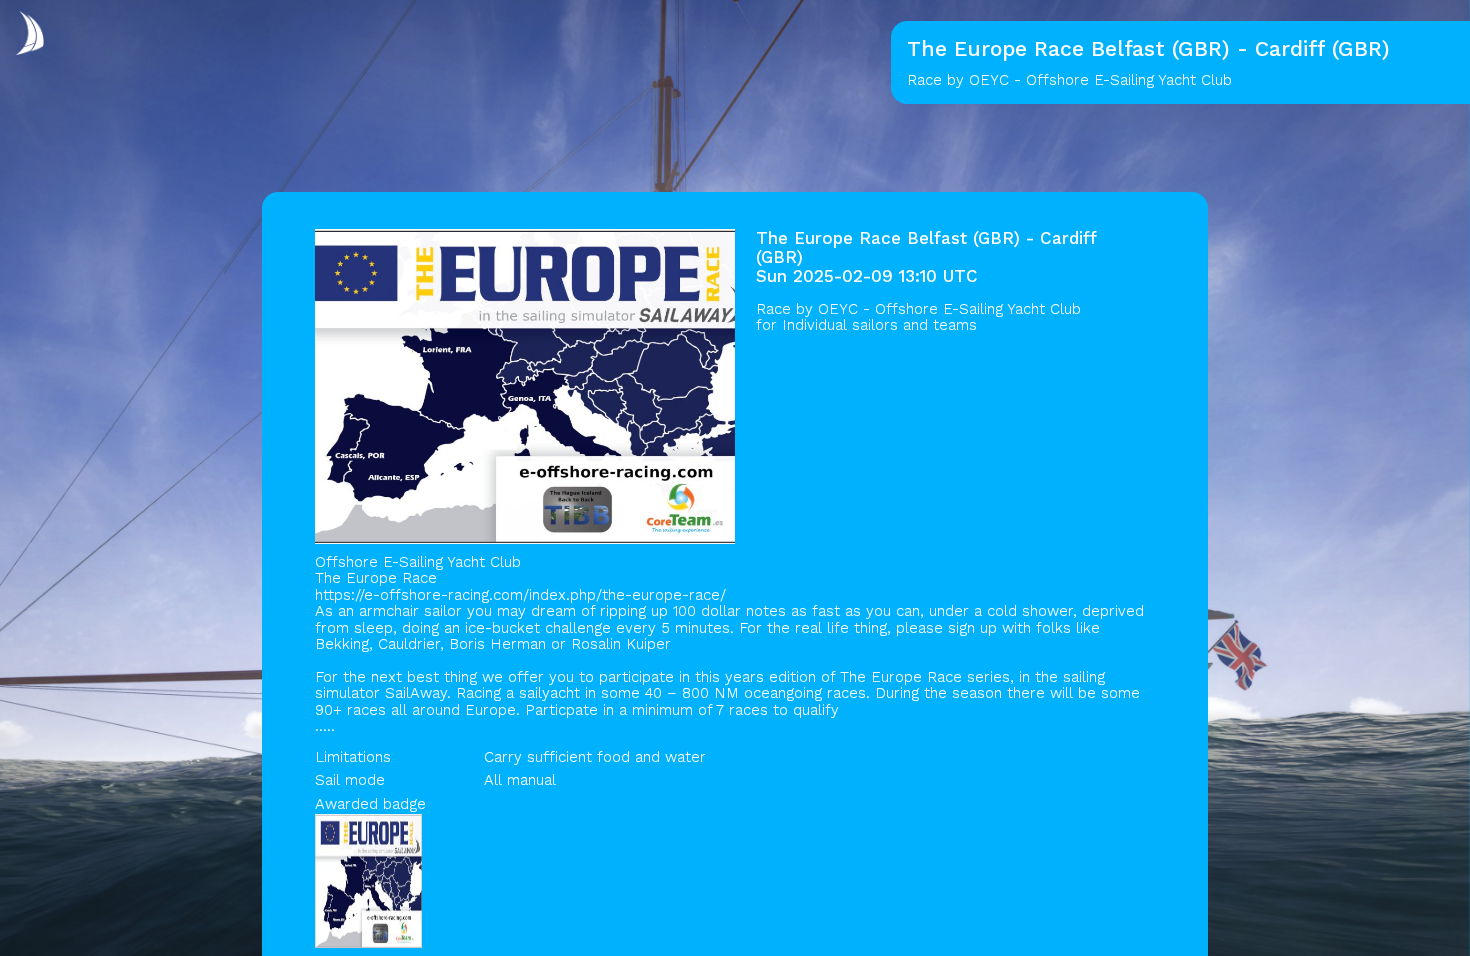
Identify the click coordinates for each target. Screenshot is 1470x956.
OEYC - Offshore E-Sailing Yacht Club (949, 309)
